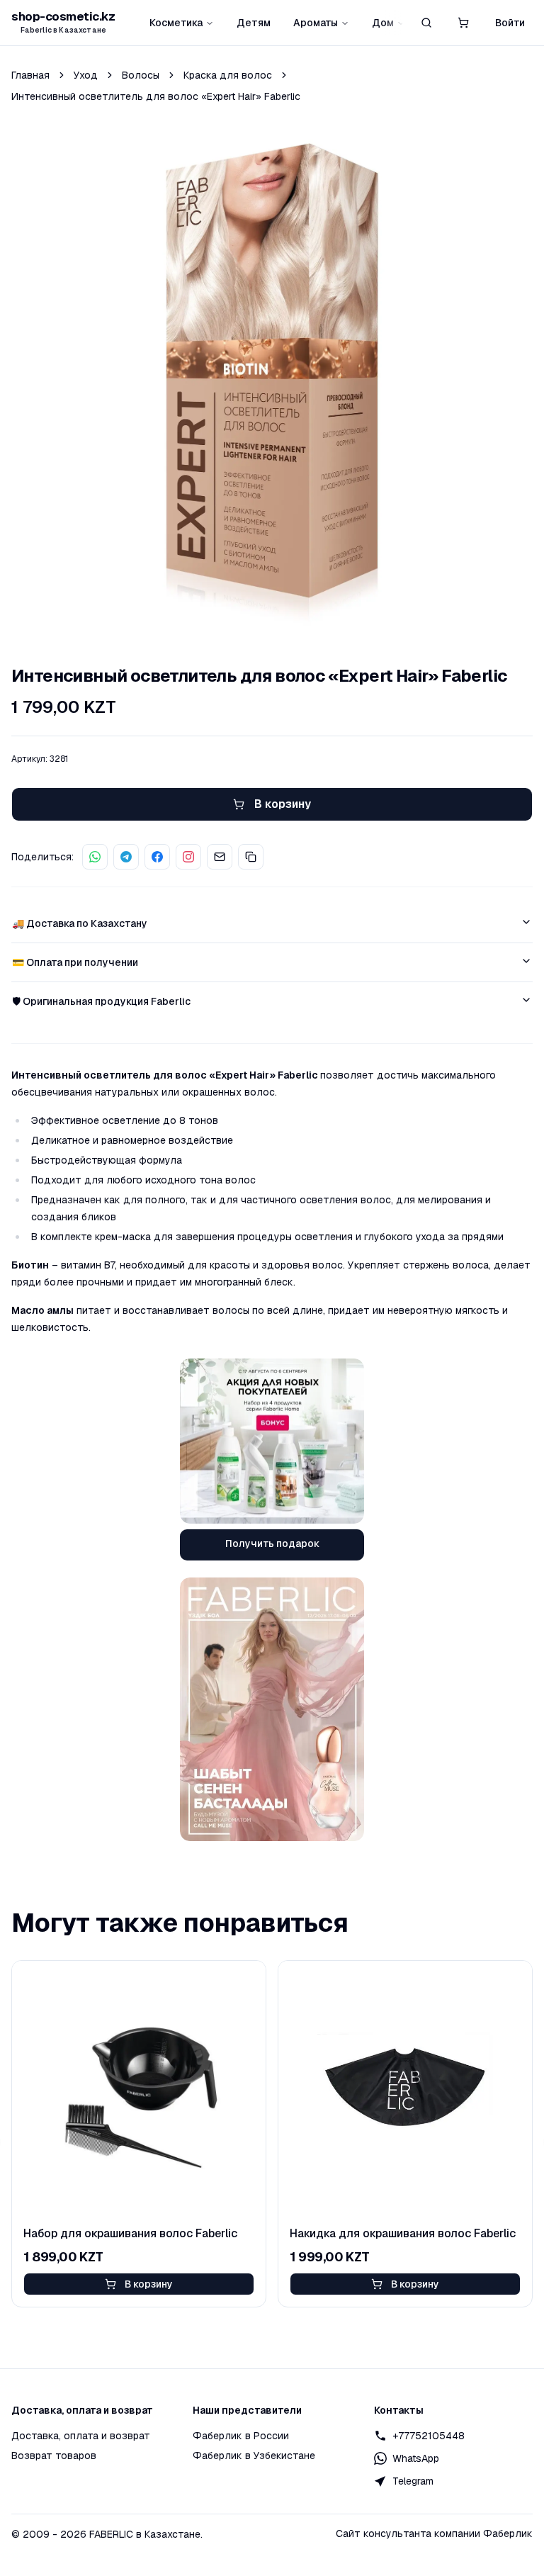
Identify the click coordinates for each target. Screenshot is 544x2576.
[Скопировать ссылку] (251, 857)
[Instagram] (188, 857)
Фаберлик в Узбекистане (254, 2456)
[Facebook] (157, 857)
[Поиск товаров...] (426, 23)
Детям (254, 23)
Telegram (413, 2481)
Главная (30, 75)
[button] (463, 23)
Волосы (141, 75)
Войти (510, 23)
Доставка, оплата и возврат (81, 2436)
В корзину (149, 2284)
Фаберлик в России (241, 2436)
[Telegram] (126, 857)
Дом (383, 23)
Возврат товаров (54, 2456)
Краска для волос (228, 75)
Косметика (176, 23)
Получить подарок (272, 1543)
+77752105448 (429, 2436)
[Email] (220, 857)
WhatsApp (416, 2458)
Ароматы (316, 23)
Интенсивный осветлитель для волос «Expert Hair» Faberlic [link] (156, 96)
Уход (86, 75)
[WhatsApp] (95, 857)
